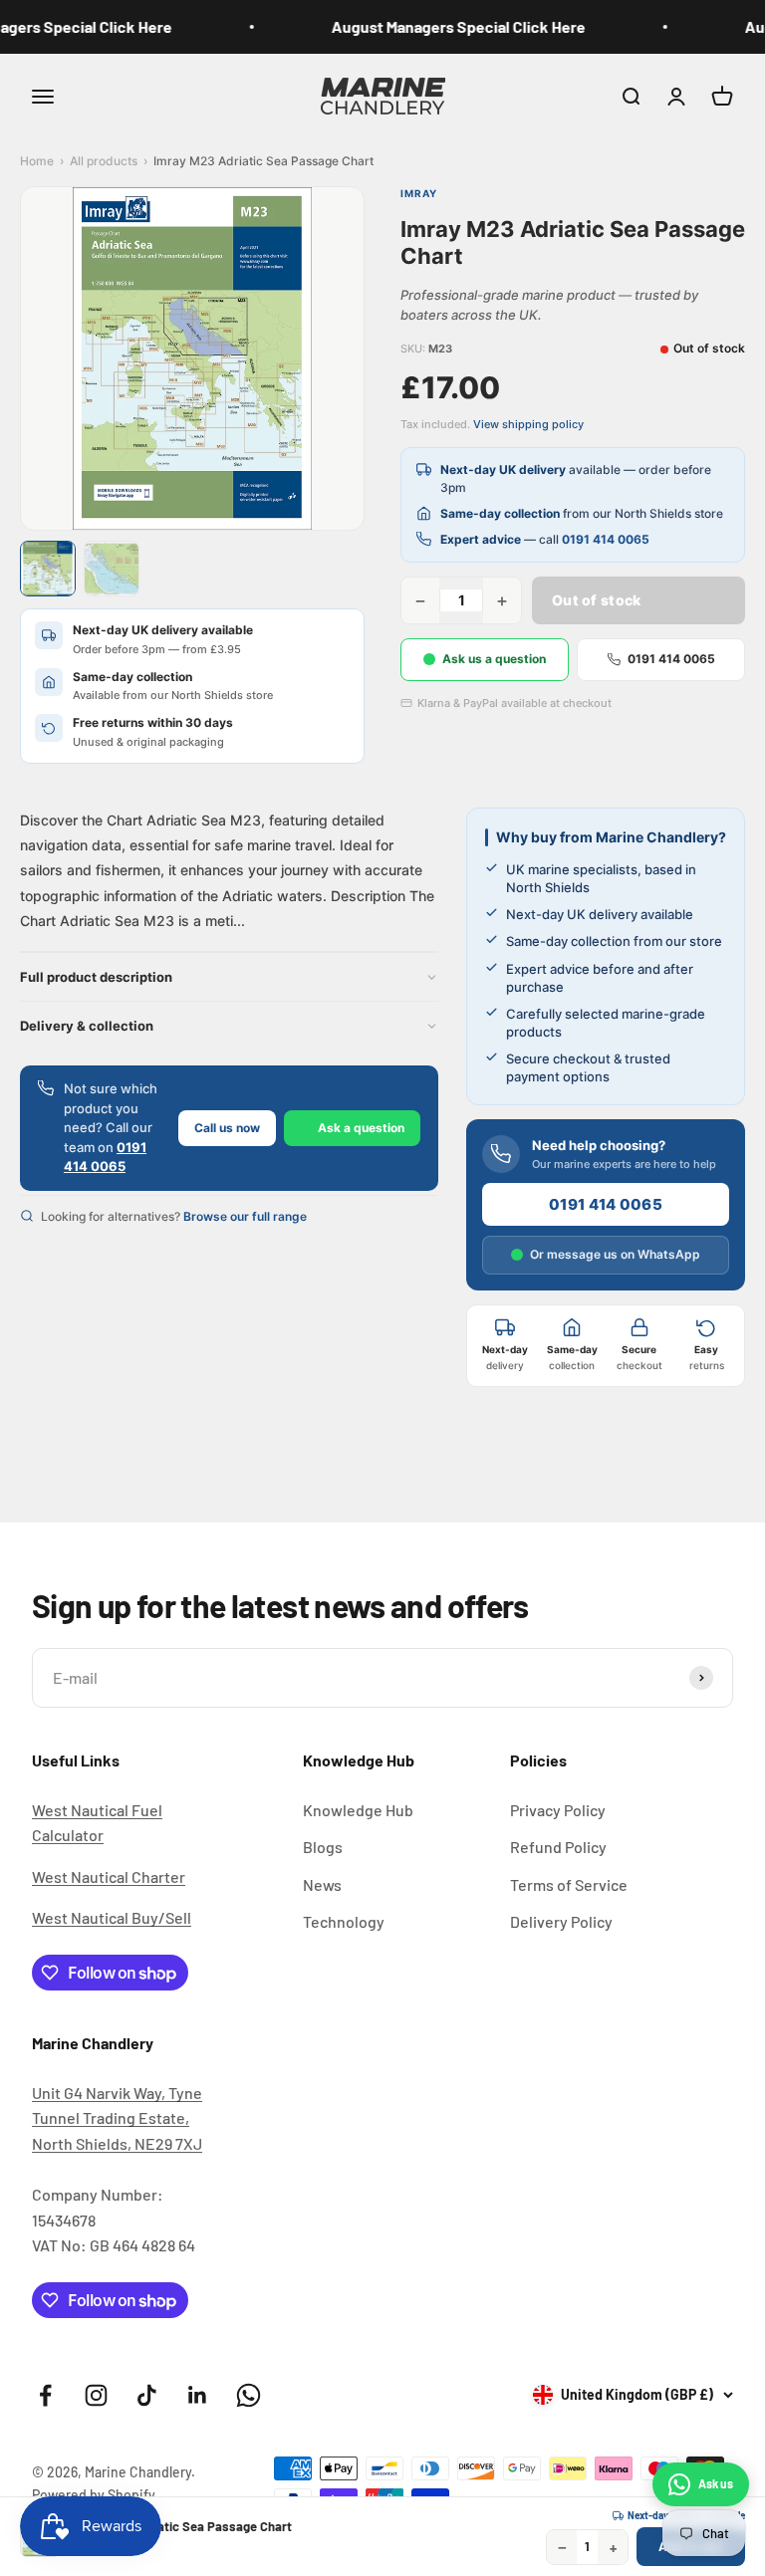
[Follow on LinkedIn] (198, 2395)
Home (37, 161)
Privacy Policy (558, 1810)
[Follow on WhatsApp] (249, 2395)
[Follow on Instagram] (96, 2395)
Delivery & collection (87, 1026)
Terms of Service (569, 1884)
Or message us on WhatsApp (615, 1254)
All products (104, 161)
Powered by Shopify (94, 2495)
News (322, 1884)
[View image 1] (48, 569)
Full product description (96, 977)
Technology (344, 1921)
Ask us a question (494, 659)
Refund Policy (558, 1847)
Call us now (227, 1128)
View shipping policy (528, 424)
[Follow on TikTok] (147, 2395)
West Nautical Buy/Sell (112, 1917)
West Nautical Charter (109, 1876)
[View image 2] (112, 569)
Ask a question (361, 1128)
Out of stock (596, 600)
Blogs (323, 1847)
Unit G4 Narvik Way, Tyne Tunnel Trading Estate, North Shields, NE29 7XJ (117, 2118)
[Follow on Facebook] (45, 2395)
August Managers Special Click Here (447, 26)
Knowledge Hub (358, 1810)
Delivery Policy (561, 1921)
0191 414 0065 (606, 539)
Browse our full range (245, 1216)
